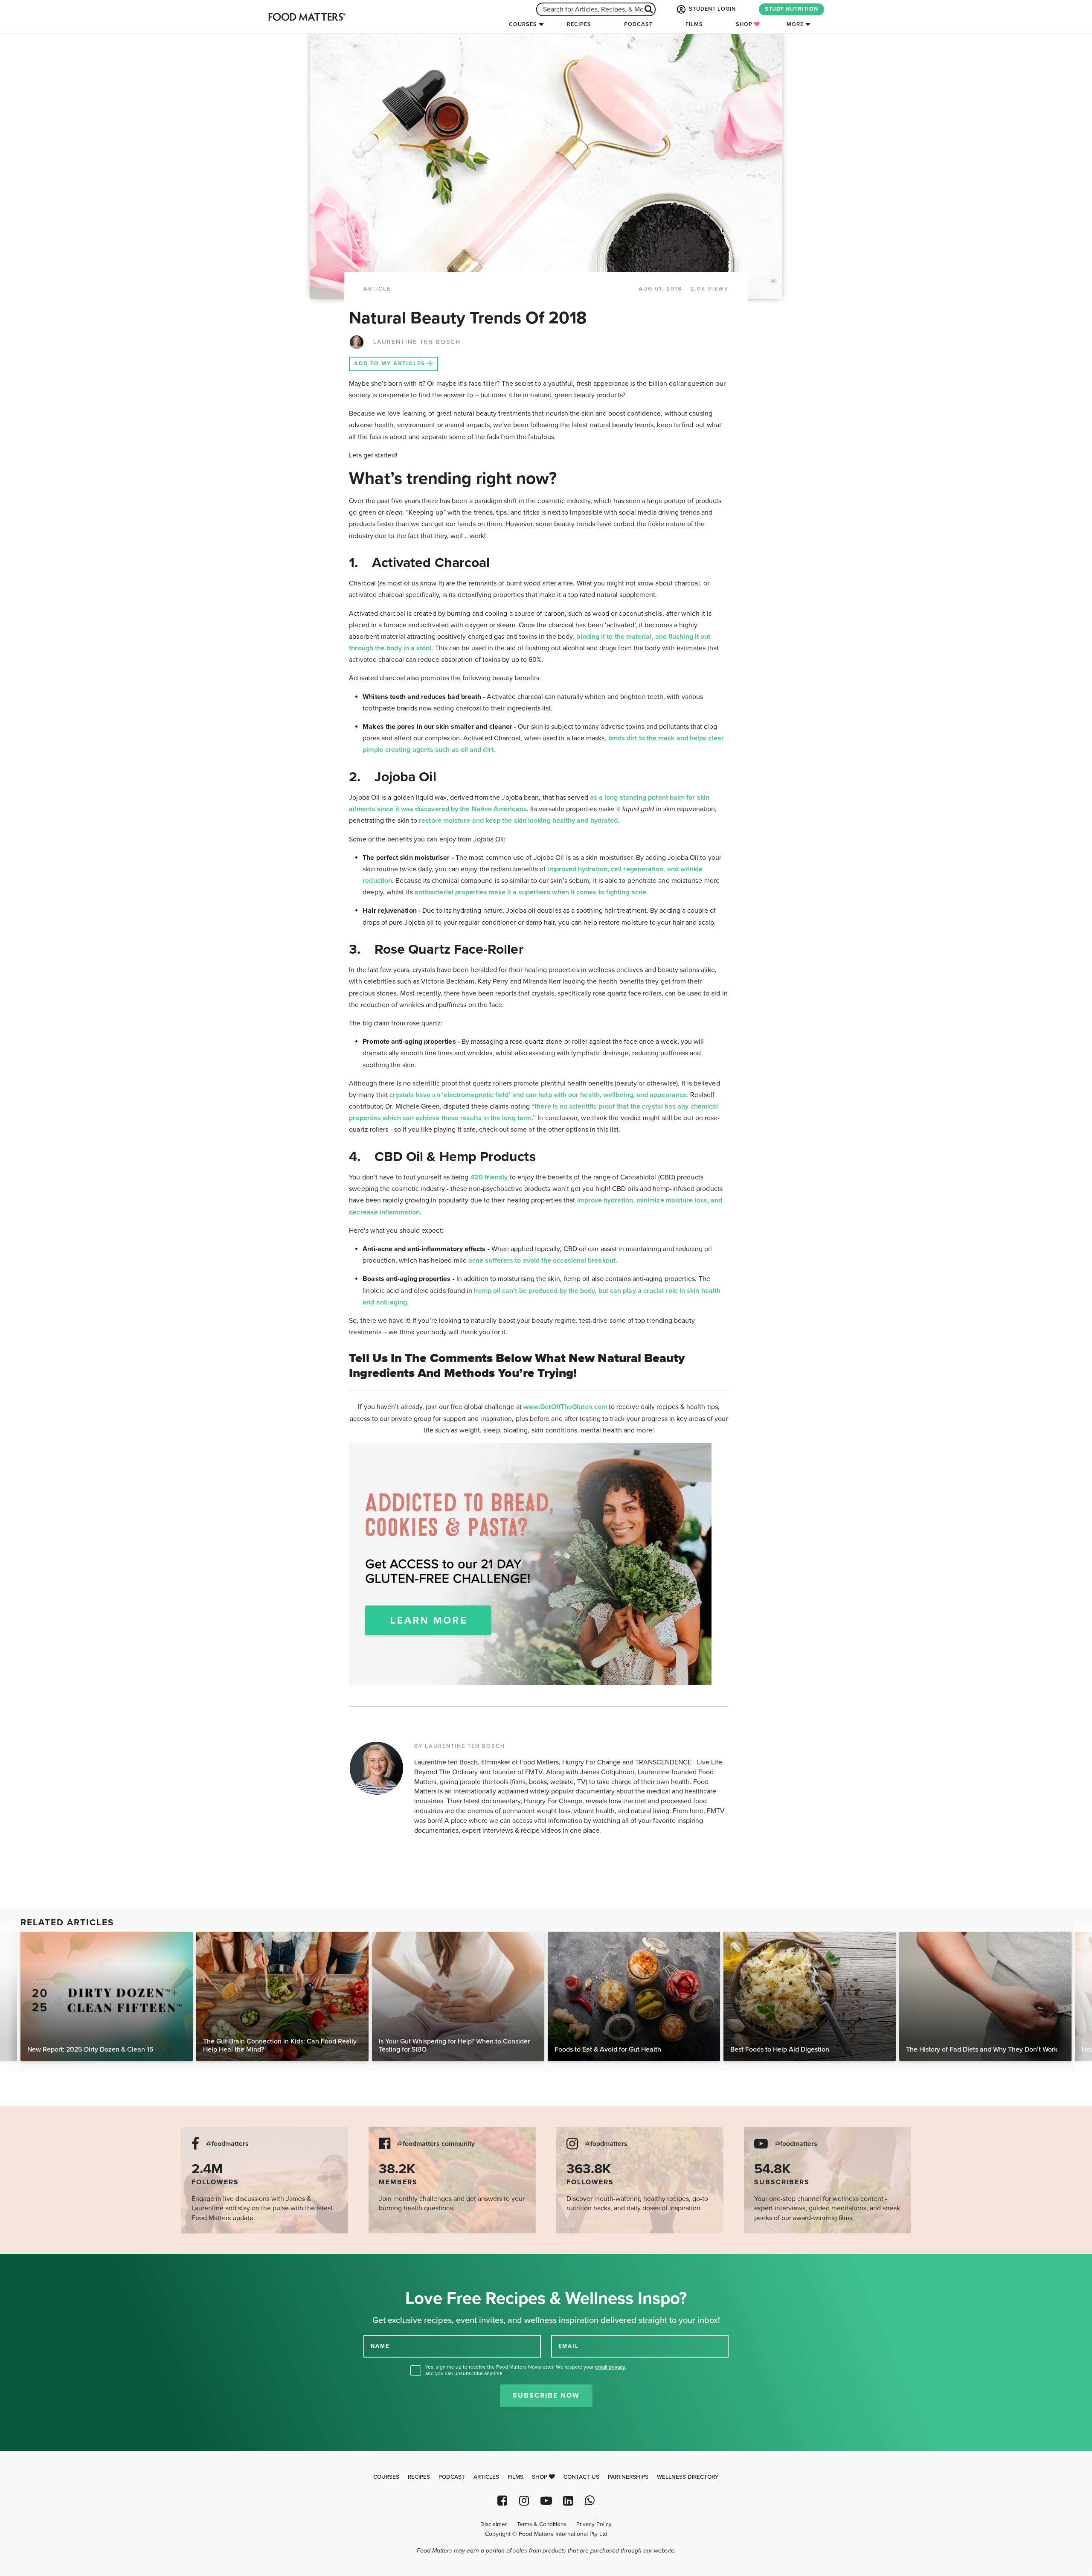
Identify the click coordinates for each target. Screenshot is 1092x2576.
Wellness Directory (688, 2477)
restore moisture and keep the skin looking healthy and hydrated (518, 821)
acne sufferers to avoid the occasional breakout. (543, 1260)
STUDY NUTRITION (791, 9)
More (795, 24)
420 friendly (489, 1177)
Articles (486, 2477)
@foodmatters (227, 2144)
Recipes (579, 24)
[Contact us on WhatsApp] (590, 2501)
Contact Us (581, 2477)
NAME (380, 2346)
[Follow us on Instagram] (524, 2501)
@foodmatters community (436, 2144)
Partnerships (628, 2477)
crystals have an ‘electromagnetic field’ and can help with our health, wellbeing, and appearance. (539, 1095)
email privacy (610, 2367)
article (377, 289)
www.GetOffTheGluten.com (566, 1407)
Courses (523, 24)
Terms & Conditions (542, 2524)
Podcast (638, 24)
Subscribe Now (546, 2396)
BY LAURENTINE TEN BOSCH (460, 1746)
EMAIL (569, 2346)
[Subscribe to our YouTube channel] (546, 2501)
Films (694, 24)
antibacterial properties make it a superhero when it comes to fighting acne (530, 892)
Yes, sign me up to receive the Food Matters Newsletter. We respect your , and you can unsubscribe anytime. (526, 2370)
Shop (745, 24)
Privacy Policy (594, 2524)
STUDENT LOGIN (712, 9)
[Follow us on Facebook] (502, 2501)
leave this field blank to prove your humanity (34, 2263)
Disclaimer (494, 2524)
